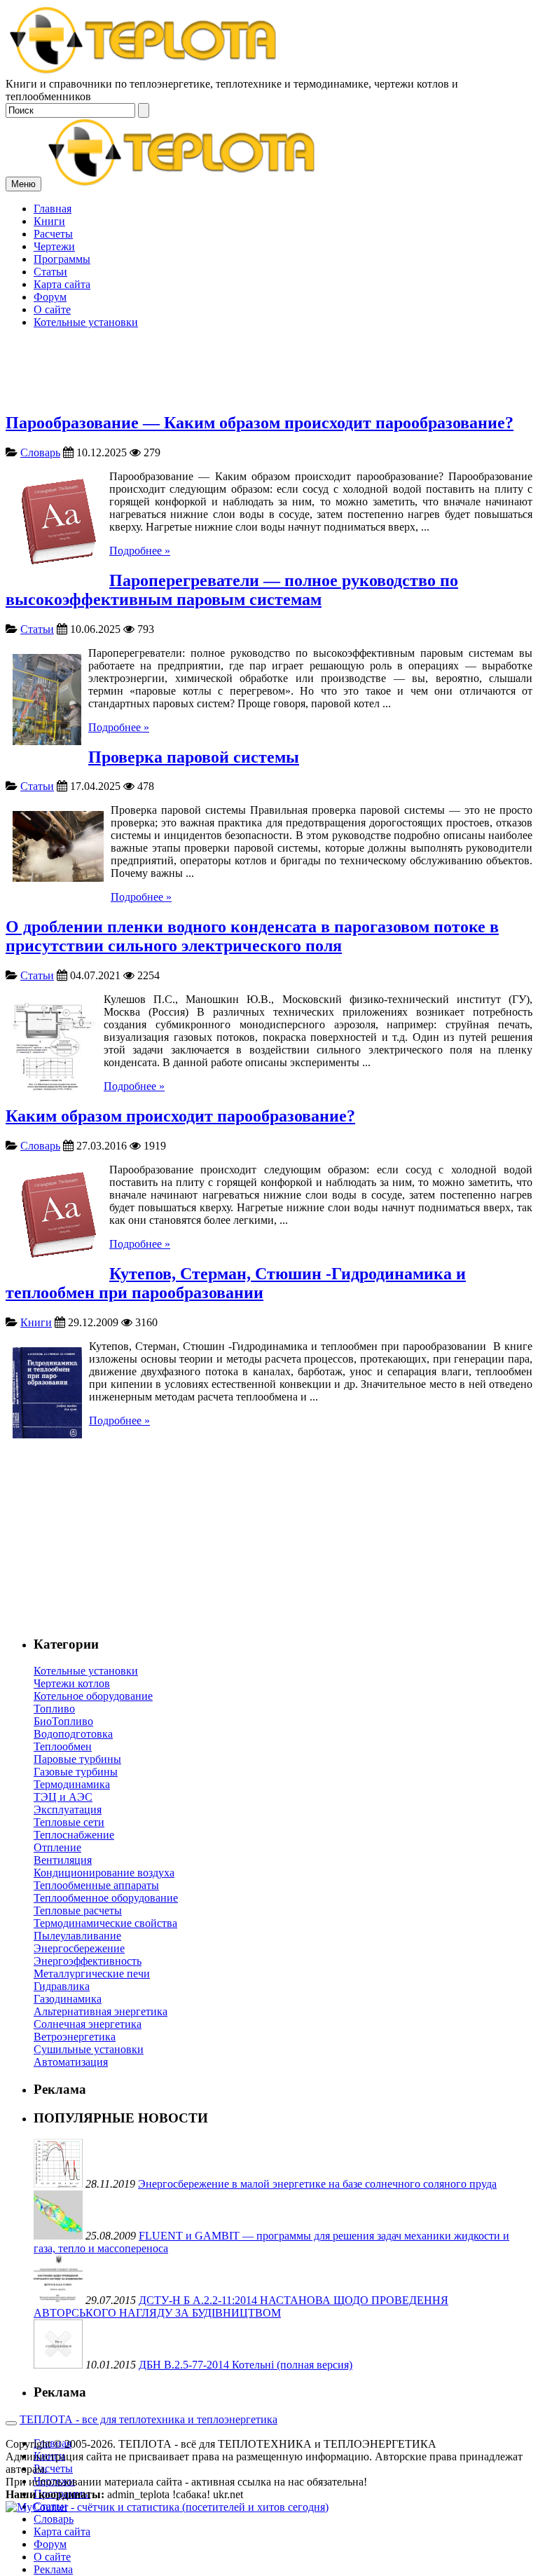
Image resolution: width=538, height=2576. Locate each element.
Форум (50, 2544)
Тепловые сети (69, 1822)
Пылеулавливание (77, 1936)
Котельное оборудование (93, 1696)
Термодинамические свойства (105, 1923)
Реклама (53, 2569)
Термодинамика (72, 1784)
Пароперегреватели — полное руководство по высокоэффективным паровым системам (232, 590)
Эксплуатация (68, 1810)
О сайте (52, 2557)
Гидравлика (62, 1986)
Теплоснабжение (74, 1835)
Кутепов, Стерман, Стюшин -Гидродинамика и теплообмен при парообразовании (236, 1283)
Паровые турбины (77, 1759)
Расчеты (53, 2468)
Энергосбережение (79, 1948)
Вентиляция (63, 1860)
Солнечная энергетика (88, 2024)
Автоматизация (71, 2062)
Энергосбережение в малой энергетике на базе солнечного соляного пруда (317, 2184)
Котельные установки (86, 1671)
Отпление (57, 1847)
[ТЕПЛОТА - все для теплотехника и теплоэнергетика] (144, 71)
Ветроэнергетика (75, 2037)
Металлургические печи (92, 1974)
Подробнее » (140, 551)
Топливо (54, 1709)
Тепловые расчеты (78, 1910)
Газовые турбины (76, 1772)
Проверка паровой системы (194, 757)
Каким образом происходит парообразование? (180, 1116)
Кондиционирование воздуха (104, 1873)
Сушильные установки (89, 2049)
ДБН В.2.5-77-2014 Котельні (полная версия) (246, 2365)
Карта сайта (62, 2531)
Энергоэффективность (88, 1961)
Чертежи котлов (72, 1683)
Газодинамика (68, 1999)
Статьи (37, 629)
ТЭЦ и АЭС (63, 1797)
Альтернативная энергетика (101, 2011)
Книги (36, 1322)
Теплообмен (63, 1746)
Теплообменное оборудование (106, 1898)
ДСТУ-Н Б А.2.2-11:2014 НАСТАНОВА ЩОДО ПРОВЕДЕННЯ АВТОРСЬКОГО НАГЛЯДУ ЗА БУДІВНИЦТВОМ (241, 2306)
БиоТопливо (63, 1721)
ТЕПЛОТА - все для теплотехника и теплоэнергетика (149, 2419)
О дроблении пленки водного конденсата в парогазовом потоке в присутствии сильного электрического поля (252, 936)
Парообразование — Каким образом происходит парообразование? (260, 423)
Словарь (40, 452)
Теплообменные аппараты (96, 1885)
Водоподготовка (73, 1734)
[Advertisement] (269, 301)
